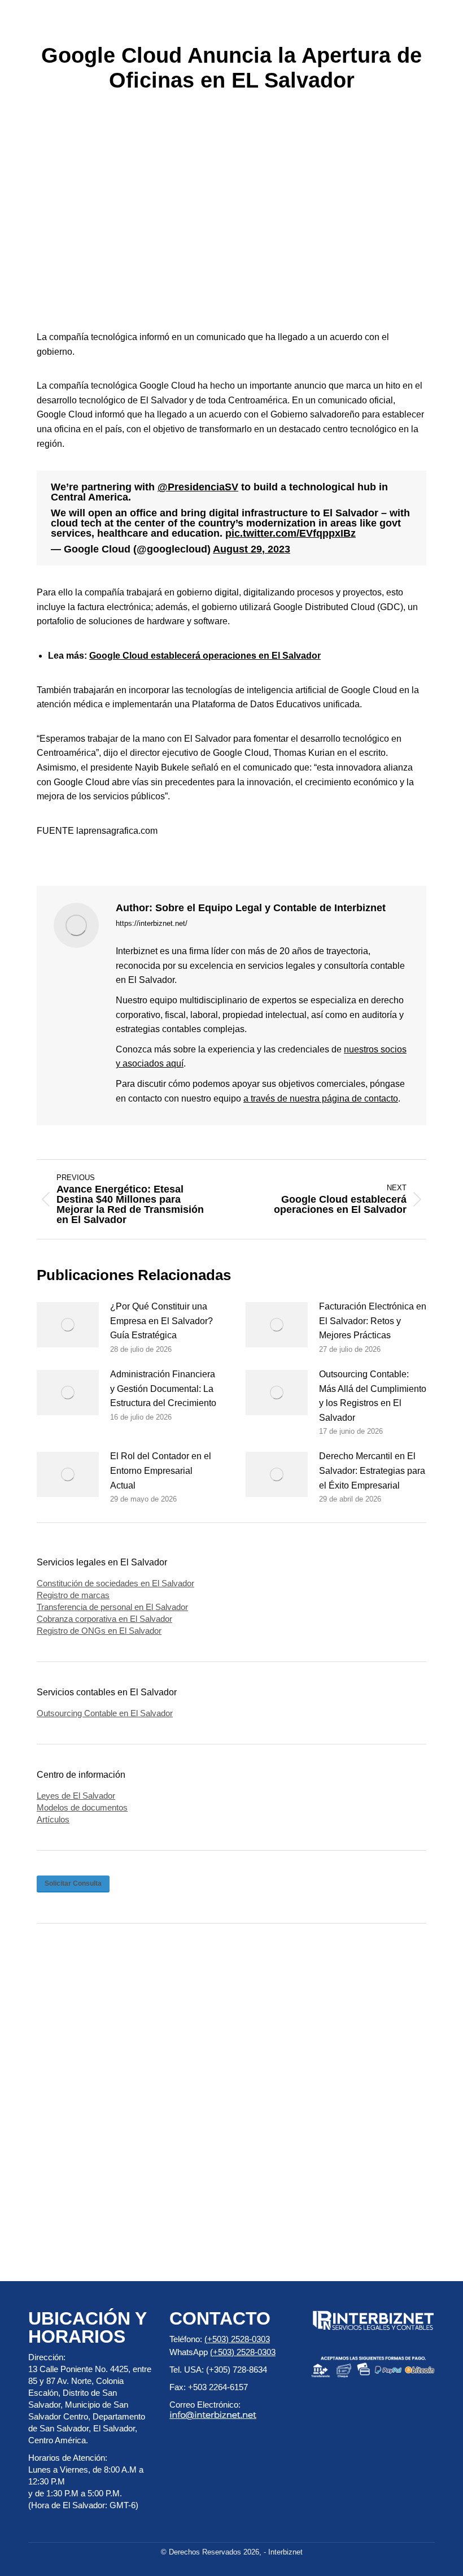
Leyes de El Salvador (76, 1796)
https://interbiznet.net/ (152, 923)
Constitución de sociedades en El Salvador (115, 1583)
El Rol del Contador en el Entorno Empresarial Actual (161, 1470)
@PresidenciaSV (198, 487)
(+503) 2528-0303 (237, 2339)
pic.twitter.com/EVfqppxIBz (291, 533)
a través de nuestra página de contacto (321, 1098)
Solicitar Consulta (73, 1883)
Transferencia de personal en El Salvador (112, 1607)
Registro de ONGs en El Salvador (99, 1631)
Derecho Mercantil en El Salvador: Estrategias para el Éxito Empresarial (372, 1470)
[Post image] (68, 1325)
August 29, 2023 (252, 549)
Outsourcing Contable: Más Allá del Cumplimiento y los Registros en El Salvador (373, 1396)
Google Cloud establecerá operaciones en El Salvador (205, 656)
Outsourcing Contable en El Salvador (105, 1713)
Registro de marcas (73, 1595)
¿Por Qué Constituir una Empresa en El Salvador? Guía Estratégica (161, 1321)
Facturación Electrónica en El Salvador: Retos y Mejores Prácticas (373, 1321)
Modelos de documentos (82, 1807)
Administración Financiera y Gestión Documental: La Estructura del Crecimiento (163, 1389)
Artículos (53, 1819)
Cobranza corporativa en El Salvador (104, 1619)
